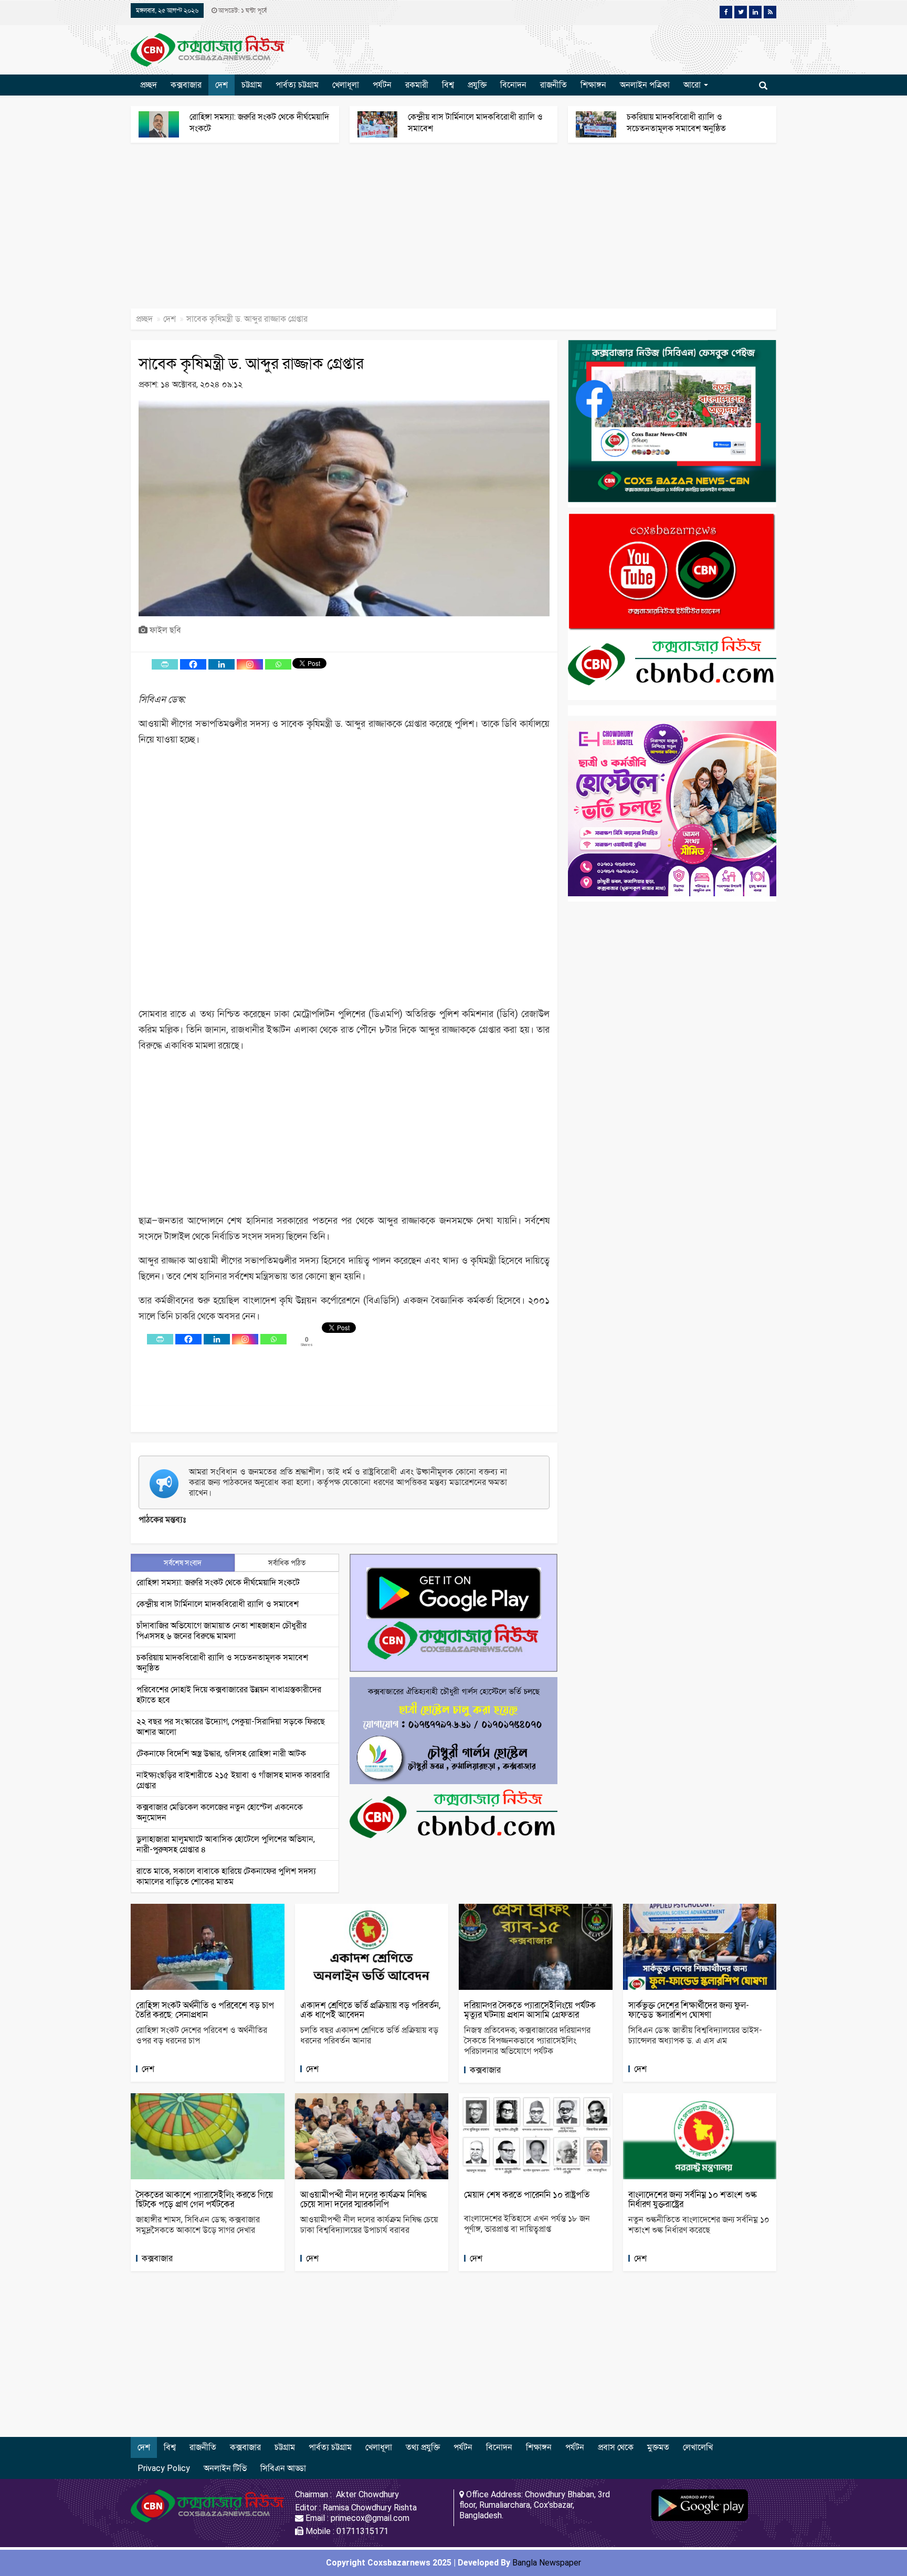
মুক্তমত (658, 2447)
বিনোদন (513, 85)
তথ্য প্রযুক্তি (423, 2447)
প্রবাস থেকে (616, 2447)
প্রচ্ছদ (149, 85)
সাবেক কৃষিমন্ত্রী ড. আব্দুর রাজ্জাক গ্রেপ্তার (251, 363)
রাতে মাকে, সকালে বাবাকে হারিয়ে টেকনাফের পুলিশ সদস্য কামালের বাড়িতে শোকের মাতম (226, 1876)
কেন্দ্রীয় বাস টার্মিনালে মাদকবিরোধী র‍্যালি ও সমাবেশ (218, 1604)
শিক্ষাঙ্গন (593, 85)
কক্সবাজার (186, 85)
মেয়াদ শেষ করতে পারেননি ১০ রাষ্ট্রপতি (527, 2195)
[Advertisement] (315, 231)
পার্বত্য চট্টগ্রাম (297, 85)
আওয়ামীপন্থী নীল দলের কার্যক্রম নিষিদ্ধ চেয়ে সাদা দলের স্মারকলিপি (363, 2199)
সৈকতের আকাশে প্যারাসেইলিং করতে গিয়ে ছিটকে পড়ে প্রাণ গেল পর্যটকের (204, 2199)
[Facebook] (193, 664)
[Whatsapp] (278, 664)
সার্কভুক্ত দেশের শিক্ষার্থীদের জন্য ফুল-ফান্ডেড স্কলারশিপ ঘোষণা (689, 2010)
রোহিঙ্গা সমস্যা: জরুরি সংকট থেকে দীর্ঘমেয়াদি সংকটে (218, 1582)
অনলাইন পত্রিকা (645, 85)
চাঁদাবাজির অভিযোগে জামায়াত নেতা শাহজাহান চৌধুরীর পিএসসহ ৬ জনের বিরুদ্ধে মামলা (222, 1631)
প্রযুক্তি (477, 85)
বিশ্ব (448, 85)
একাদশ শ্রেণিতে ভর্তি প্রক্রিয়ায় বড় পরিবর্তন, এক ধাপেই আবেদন (370, 2010)
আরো (693, 85)
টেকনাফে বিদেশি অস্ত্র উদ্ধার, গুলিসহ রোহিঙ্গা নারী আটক (221, 1753)
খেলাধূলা (346, 85)
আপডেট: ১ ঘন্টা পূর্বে (242, 10)
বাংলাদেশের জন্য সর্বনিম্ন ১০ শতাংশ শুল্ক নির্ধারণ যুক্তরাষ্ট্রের (693, 2199)
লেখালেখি (698, 2447)
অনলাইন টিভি (225, 2468)
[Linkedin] (222, 664)
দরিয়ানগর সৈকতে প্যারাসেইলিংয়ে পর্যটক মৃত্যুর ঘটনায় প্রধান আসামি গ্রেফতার (530, 2010)
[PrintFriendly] (165, 664)
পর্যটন (382, 85)
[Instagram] (250, 664)
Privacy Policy (164, 2468)
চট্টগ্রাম (252, 85)
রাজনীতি (553, 85)
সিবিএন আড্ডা (283, 2468)
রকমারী (417, 85)
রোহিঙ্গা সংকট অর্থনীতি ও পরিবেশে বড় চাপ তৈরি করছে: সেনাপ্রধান (205, 2010)
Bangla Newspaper (547, 2563)
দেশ (222, 85)
